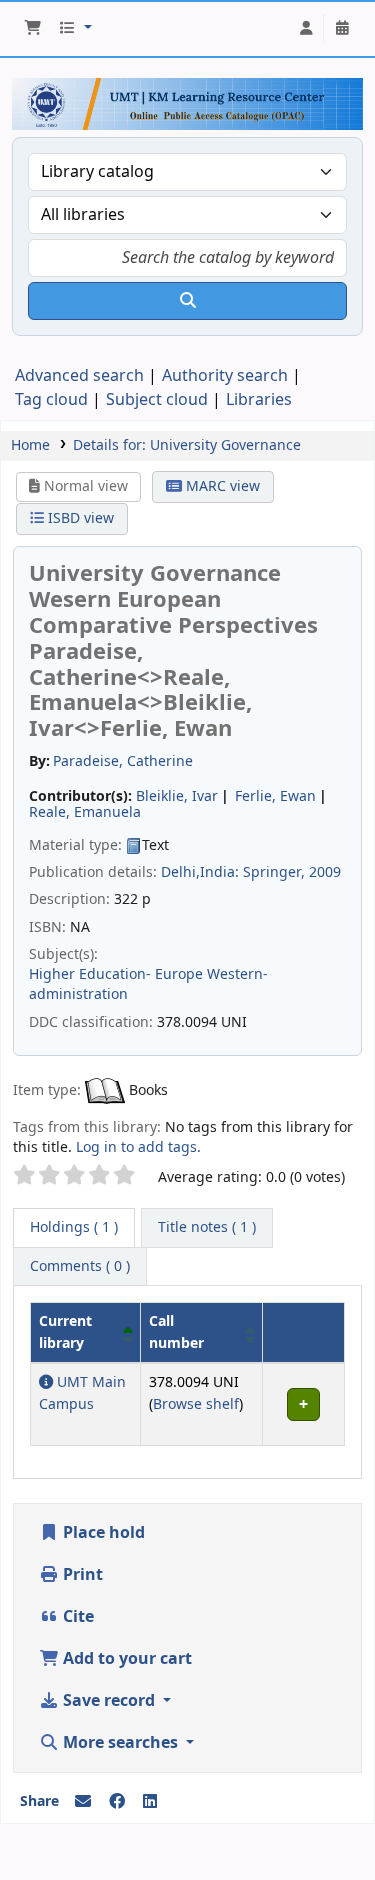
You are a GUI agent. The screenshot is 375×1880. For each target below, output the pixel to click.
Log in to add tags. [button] (138, 1147)
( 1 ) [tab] (74, 1227)
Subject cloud (157, 400)
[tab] (207, 1228)
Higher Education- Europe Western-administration (148, 984)
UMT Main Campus (82, 1393)
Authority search (225, 376)
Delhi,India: (200, 872)
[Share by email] (83, 1802)
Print (81, 1575)
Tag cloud (51, 400)
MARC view (221, 486)
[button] (33, 29)
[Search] (187, 301)
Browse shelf (196, 1404)
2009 (325, 872)
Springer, (274, 872)
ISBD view (79, 518)
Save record (109, 1701)
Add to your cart (125, 1659)
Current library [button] (65, 1332)
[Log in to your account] (306, 29)
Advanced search (79, 376)
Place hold (102, 1533)
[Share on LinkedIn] (150, 1802)
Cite (76, 1617)
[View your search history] (342, 29)
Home (30, 445)
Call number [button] (176, 1332)
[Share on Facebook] (117, 1802)
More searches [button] (120, 1743)
